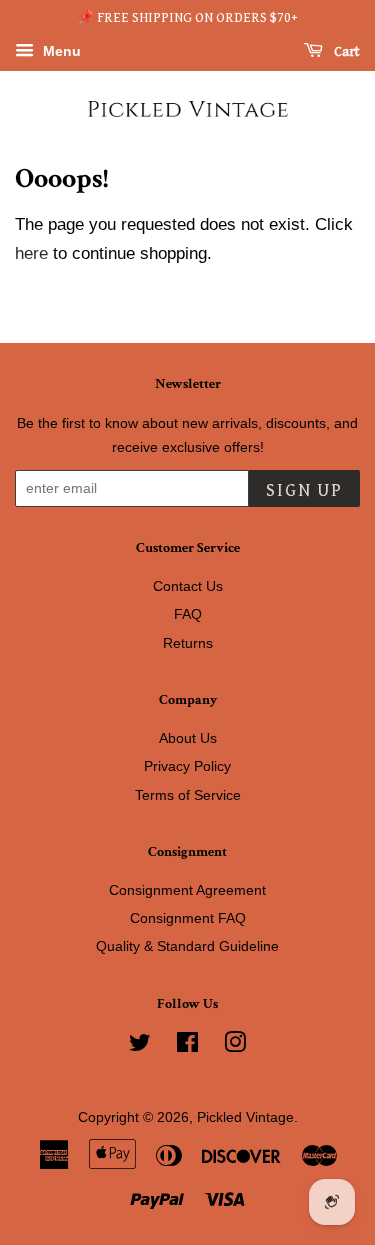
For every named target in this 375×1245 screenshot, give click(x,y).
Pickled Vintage (245, 1117)
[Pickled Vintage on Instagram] (235, 1046)
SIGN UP (304, 490)
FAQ (188, 614)
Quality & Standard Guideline (187, 946)
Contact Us (188, 586)
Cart (345, 52)
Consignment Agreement (187, 890)
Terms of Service (188, 795)
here (31, 253)
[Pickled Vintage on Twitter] (140, 1046)
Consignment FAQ (188, 918)
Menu (60, 51)
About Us (188, 738)
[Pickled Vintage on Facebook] (187, 1046)
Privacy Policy (187, 766)
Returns (188, 643)
